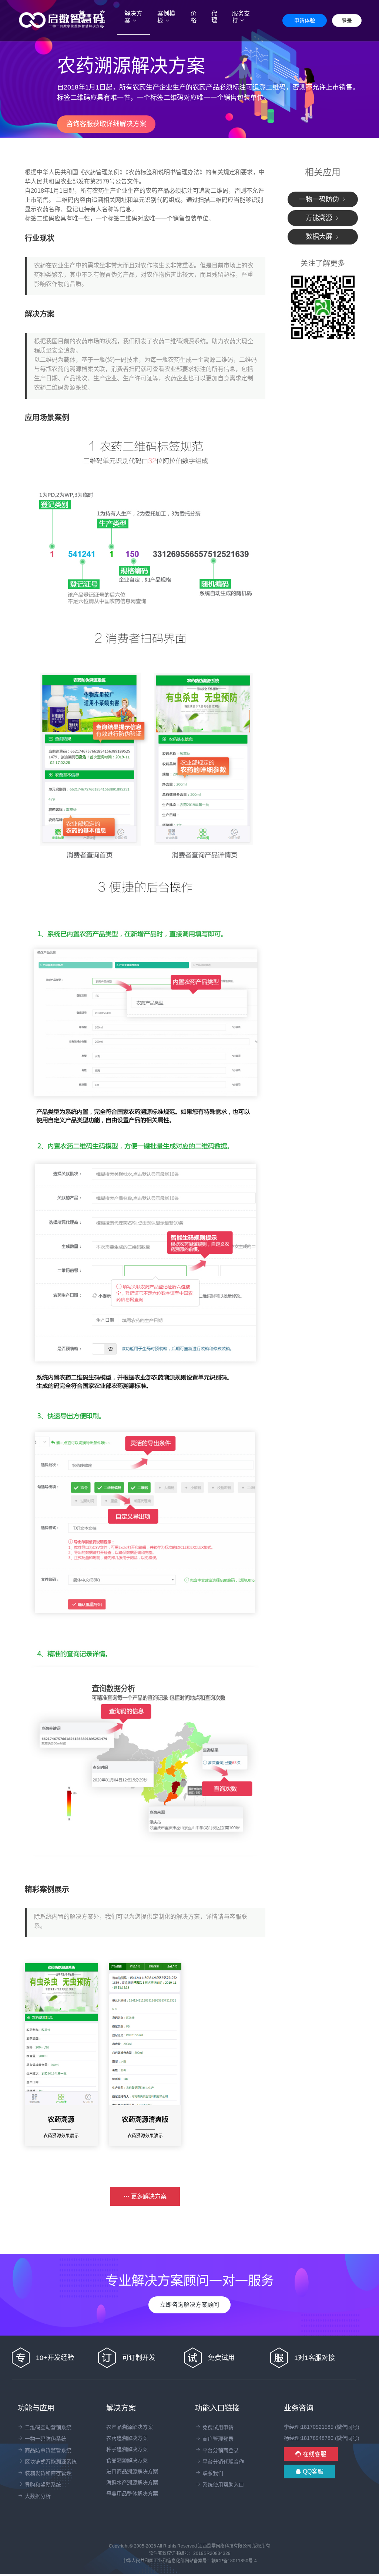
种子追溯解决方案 (127, 2449)
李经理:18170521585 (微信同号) (322, 2427)
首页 (85, 17)
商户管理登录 (217, 2439)
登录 (347, 21)
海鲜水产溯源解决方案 (132, 2482)
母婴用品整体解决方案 (132, 2494)
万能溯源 (320, 218)
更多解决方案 (148, 2196)
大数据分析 (37, 2496)
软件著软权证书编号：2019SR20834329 (190, 2553)
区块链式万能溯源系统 (50, 2462)
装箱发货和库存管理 (47, 2473)
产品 (103, 17)
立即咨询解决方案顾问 (189, 2305)
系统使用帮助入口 (222, 2485)
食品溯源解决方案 (127, 2460)
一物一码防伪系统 (45, 2439)
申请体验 (305, 20)
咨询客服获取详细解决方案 (106, 124)
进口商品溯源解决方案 (132, 2471)
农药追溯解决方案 (127, 2438)
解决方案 (133, 17)
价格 (194, 17)
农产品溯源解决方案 (130, 2427)
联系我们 (212, 2473)
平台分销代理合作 (222, 2462)
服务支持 (241, 17)
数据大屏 (320, 237)
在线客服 (314, 2454)
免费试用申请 (217, 2427)
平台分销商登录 (220, 2450)
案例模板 (166, 17)
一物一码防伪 (320, 199)
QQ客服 (312, 2472)
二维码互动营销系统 (47, 2427)
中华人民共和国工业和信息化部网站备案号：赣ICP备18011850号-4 (190, 2561)
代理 (214, 17)
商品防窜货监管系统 (47, 2450)
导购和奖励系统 (42, 2485)
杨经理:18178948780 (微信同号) (322, 2438)
